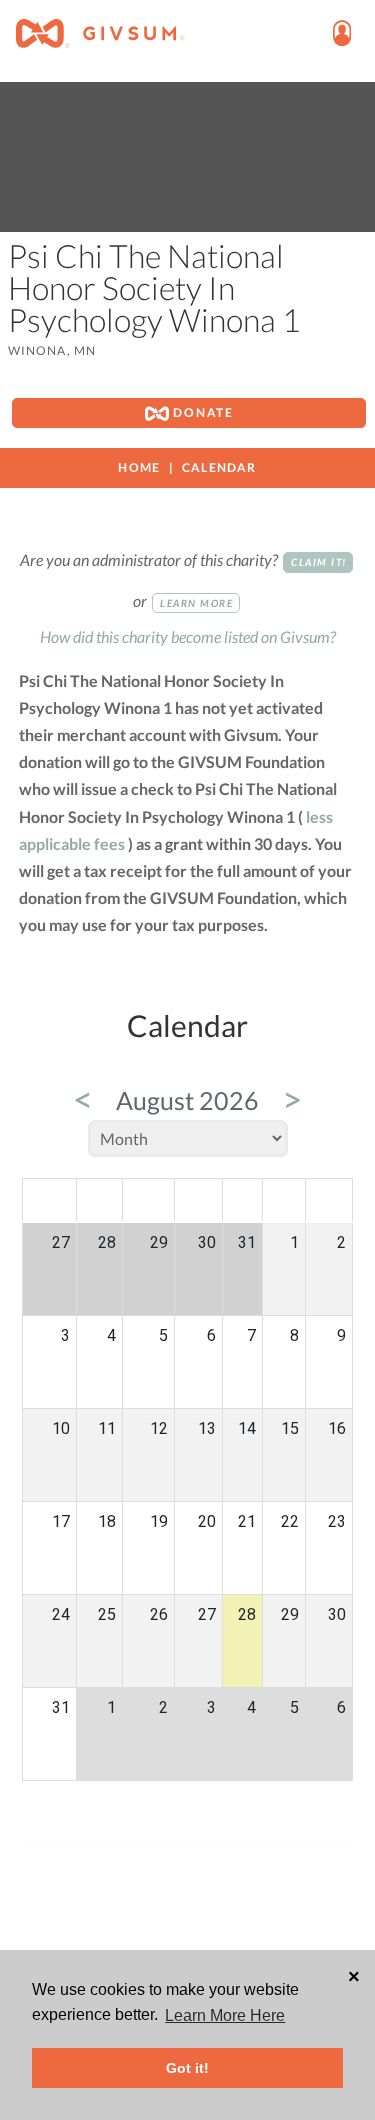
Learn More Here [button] (225, 2015)
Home (139, 467)
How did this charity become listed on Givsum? (188, 636)
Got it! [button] (187, 2068)
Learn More (196, 603)
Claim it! (319, 562)
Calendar (219, 467)
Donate (201, 412)
